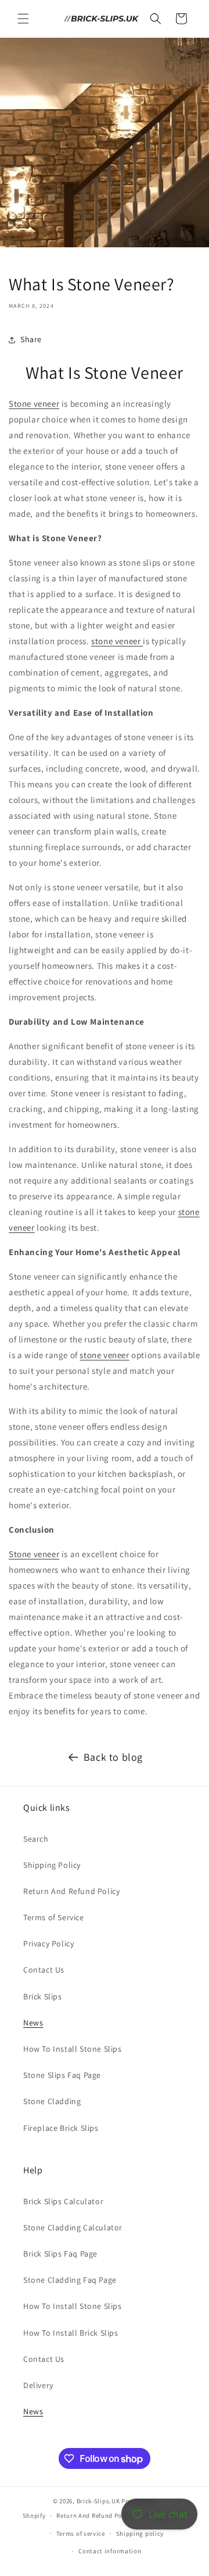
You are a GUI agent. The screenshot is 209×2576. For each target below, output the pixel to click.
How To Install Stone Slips (73, 2049)
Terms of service (81, 2534)
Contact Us (44, 1970)
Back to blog (113, 1757)
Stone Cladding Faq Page (70, 2280)
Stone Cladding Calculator (73, 2227)
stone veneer (117, 641)
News (33, 2023)
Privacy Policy (48, 1943)
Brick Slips (43, 1996)
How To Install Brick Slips (71, 2333)
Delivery (38, 2385)
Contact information (110, 2551)
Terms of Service (54, 1917)
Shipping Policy (52, 1865)
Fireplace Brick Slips (61, 2128)
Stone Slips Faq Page (62, 2075)
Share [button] (31, 339)
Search (36, 1839)
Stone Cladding (52, 2101)
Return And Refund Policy (71, 1891)
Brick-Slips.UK (98, 2501)
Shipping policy (140, 2534)
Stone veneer (34, 404)
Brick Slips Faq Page (60, 2254)
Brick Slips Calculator (63, 2201)
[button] (23, 19)
